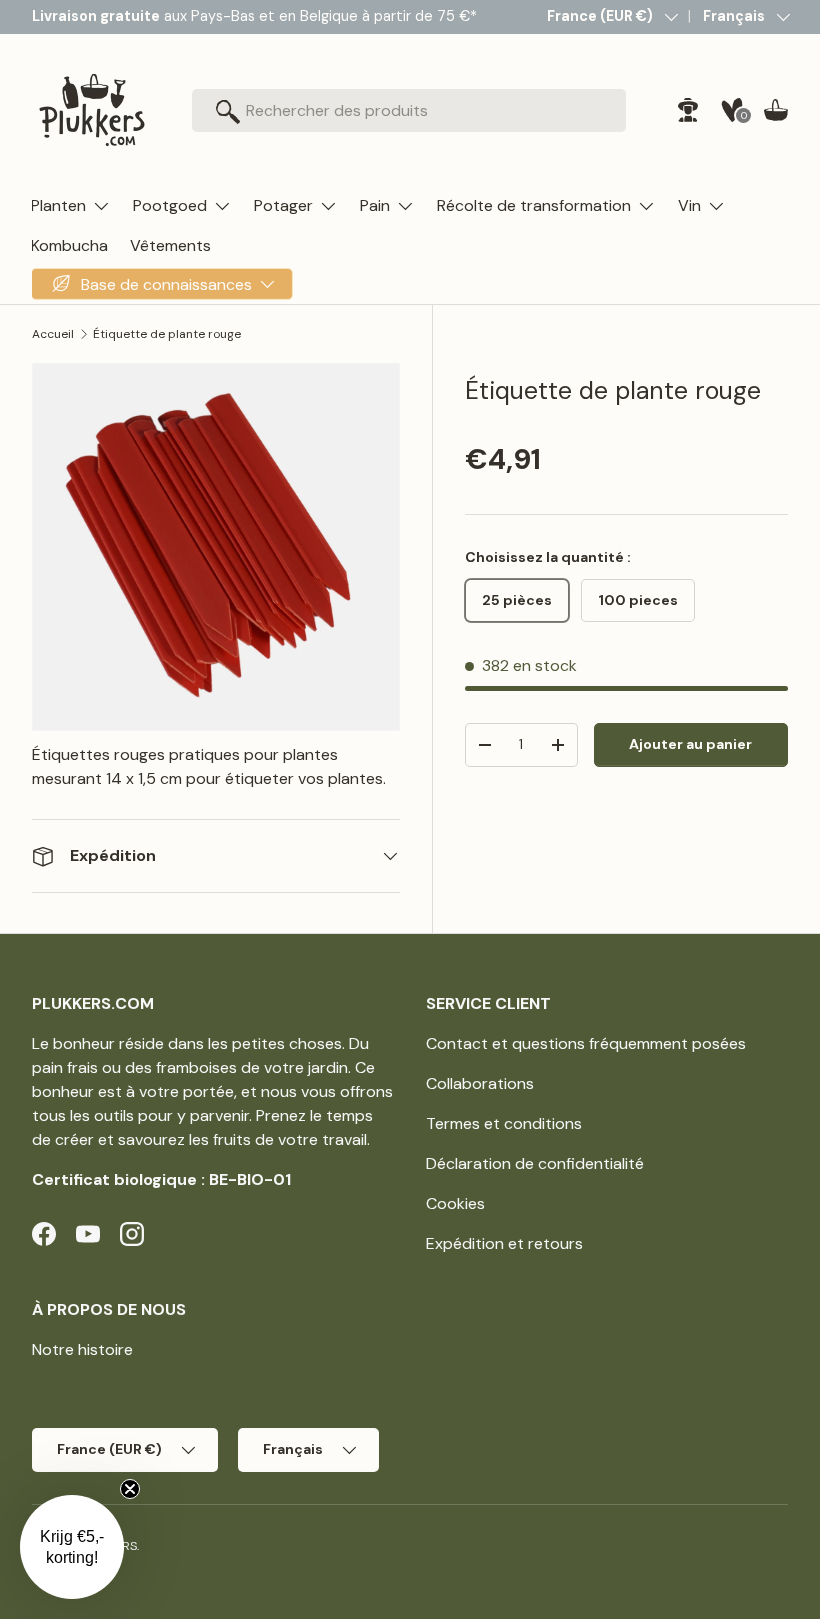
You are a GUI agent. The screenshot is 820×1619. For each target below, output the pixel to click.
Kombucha (69, 245)
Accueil (53, 334)
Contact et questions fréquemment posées (586, 1043)
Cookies (455, 1203)
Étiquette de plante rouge (167, 334)
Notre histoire (82, 1349)
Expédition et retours (504, 1243)
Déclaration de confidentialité (535, 1163)
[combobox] (409, 110)
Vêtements (170, 245)
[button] (776, 110)
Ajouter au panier (690, 744)
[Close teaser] (130, 1489)
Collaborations (480, 1083)
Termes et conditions (504, 1123)
